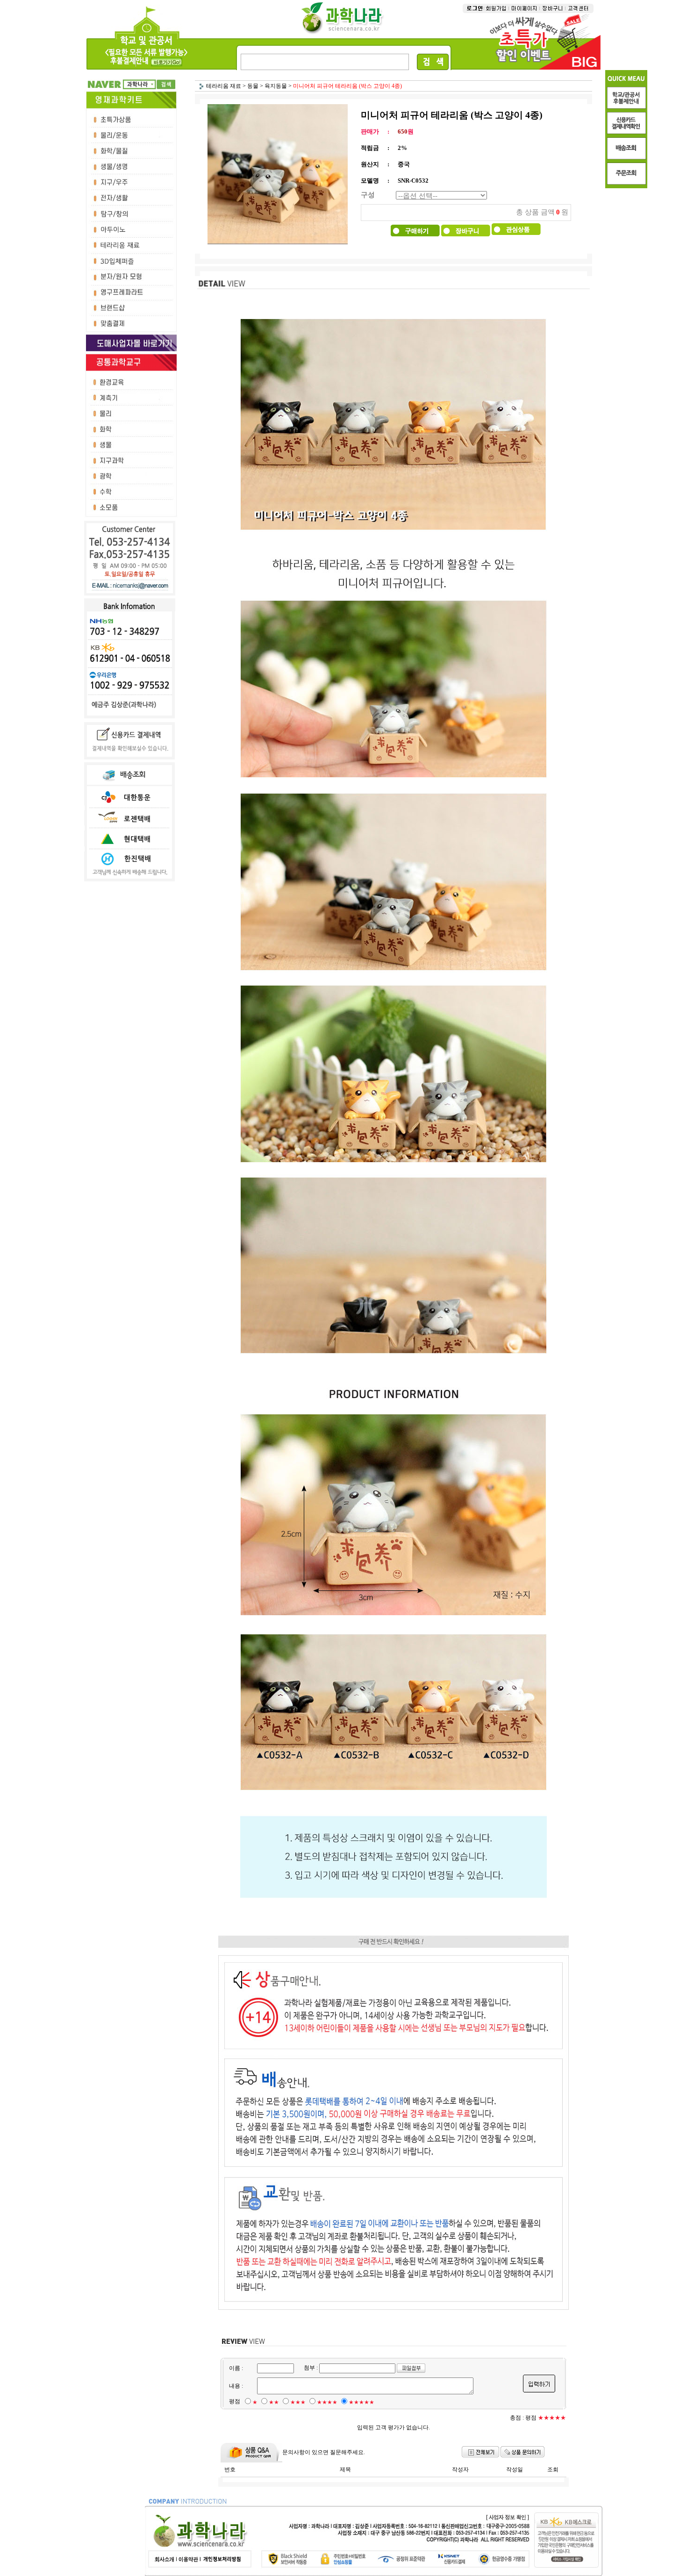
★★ (274, 2402)
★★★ (298, 2402)
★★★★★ (361, 2402)
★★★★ (327, 2402)
